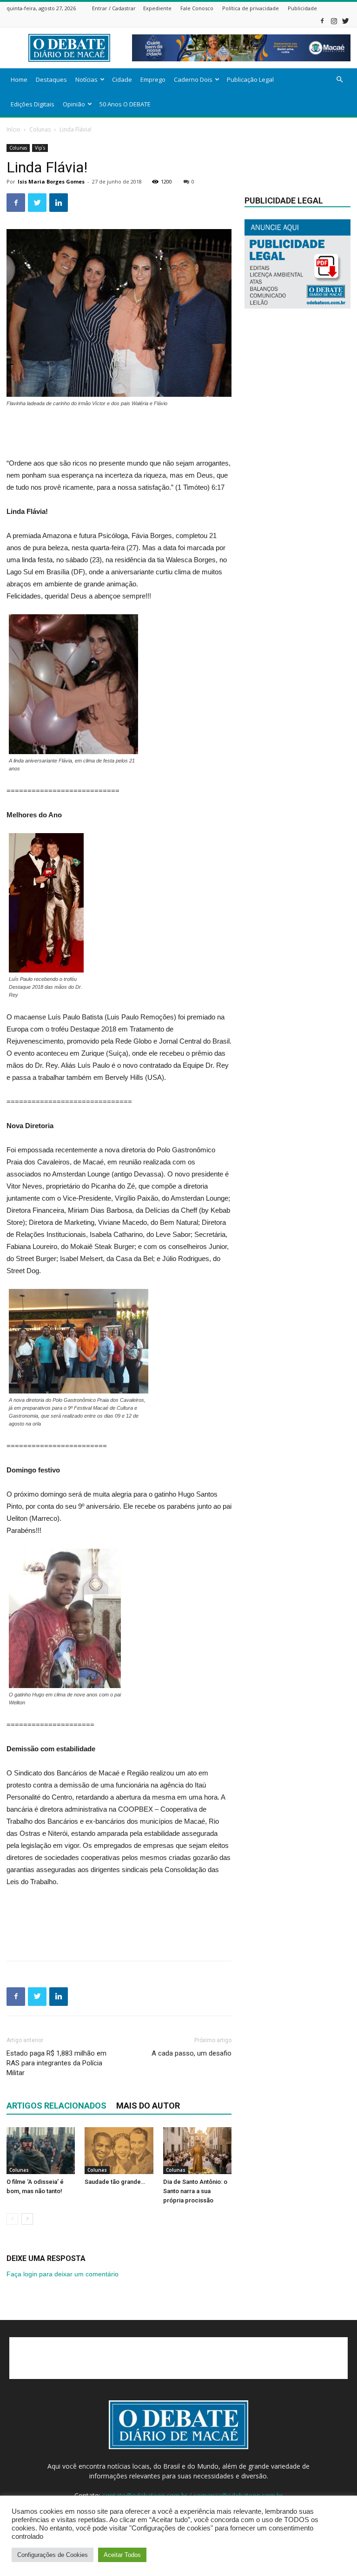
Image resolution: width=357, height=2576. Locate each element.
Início (13, 129)
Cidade (122, 79)
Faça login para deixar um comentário (63, 2274)
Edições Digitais (33, 104)
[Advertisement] (119, 434)
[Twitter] (345, 21)
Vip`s (40, 148)
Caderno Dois (193, 79)
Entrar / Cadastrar (114, 8)
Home (19, 79)
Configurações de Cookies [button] (53, 2555)
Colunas (40, 129)
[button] (339, 80)
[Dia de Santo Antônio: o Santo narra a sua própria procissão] (197, 2151)
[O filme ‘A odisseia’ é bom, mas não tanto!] (41, 2151)
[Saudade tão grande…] (119, 2151)
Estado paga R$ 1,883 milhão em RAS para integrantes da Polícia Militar (56, 2063)
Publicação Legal (250, 79)
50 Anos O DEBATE (125, 104)
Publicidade (302, 8)
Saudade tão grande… (115, 2182)
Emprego (153, 79)
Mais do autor (148, 2106)
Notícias (86, 79)
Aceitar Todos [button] (122, 2555)
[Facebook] (322, 21)
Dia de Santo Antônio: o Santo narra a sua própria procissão (195, 2191)
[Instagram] (334, 21)
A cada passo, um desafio (192, 2053)
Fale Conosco (197, 8)
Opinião (74, 104)
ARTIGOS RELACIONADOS (56, 2106)
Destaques (51, 79)
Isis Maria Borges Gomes (51, 181)
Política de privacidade (251, 8)
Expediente (157, 8)
